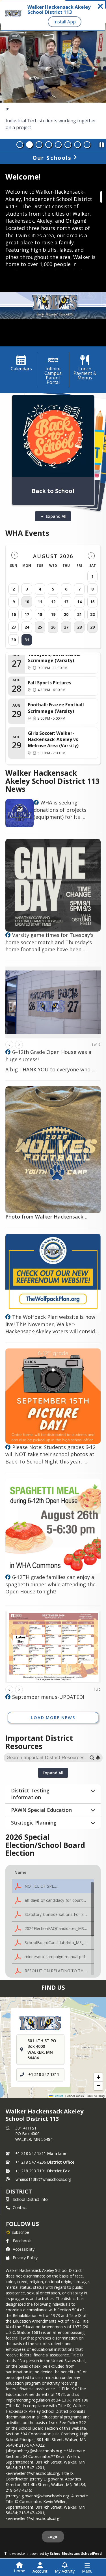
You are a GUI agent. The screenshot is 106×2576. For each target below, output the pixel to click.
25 (40, 627)
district (19, 2191)
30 (14, 640)
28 (79, 627)
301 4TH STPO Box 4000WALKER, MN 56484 (34, 2134)
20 (66, 614)
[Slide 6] (68, 145)
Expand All (56, 516)
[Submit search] (92, 1758)
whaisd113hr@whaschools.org (43, 2179)
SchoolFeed (91, 2553)
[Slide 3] (39, 145)
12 (53, 602)
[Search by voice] (98, 1758)
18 (40, 614)
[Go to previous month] (15, 555)
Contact (20, 2207)
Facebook (22, 2241)
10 (27, 602)
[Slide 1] (20, 145)
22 (92, 614)
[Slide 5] (58, 145)
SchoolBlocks (61, 2553)
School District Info (30, 2199)
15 (92, 602)
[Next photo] (19, 1045)
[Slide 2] (29, 145)
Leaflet (58, 2096)
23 (14, 627)
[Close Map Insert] (91, 2013)
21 (79, 614)
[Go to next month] (91, 555)
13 (66, 602)
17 (27, 614)
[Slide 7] (77, 145)
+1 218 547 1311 (44, 2075)
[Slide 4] (49, 145)
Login (53, 2536)
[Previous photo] (9, 1045)
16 (14, 614)
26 (53, 627)
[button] (53, 1886)
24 (27, 627)
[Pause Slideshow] (101, 143)
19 (53, 614)
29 (92, 627)
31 (27, 640)
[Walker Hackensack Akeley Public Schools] (36, 803)
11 (40, 602)
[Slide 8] (87, 145)
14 (79, 602)
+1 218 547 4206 (31, 2162)
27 (66, 627)
